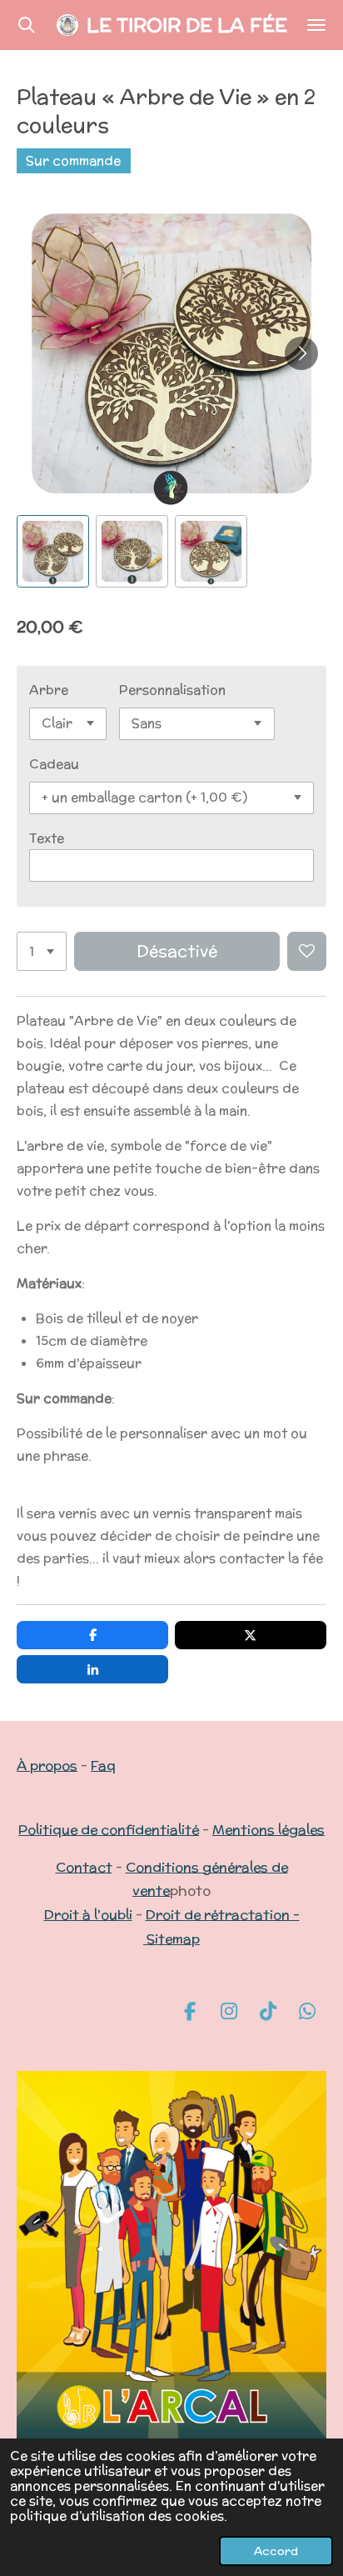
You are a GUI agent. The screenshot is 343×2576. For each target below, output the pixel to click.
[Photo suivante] (301, 353)
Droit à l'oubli (88, 1915)
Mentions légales (268, 1830)
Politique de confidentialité (109, 1830)
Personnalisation (172, 690)
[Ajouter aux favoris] (307, 951)
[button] (53, 551)
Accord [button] (276, 2551)
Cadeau (54, 764)
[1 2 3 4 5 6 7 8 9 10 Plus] (42, 951)
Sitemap (173, 1939)
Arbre (49, 690)
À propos (47, 1766)
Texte (47, 838)
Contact (84, 1867)
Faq (103, 1766)
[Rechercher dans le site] (27, 25)
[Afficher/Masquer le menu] (316, 25)
